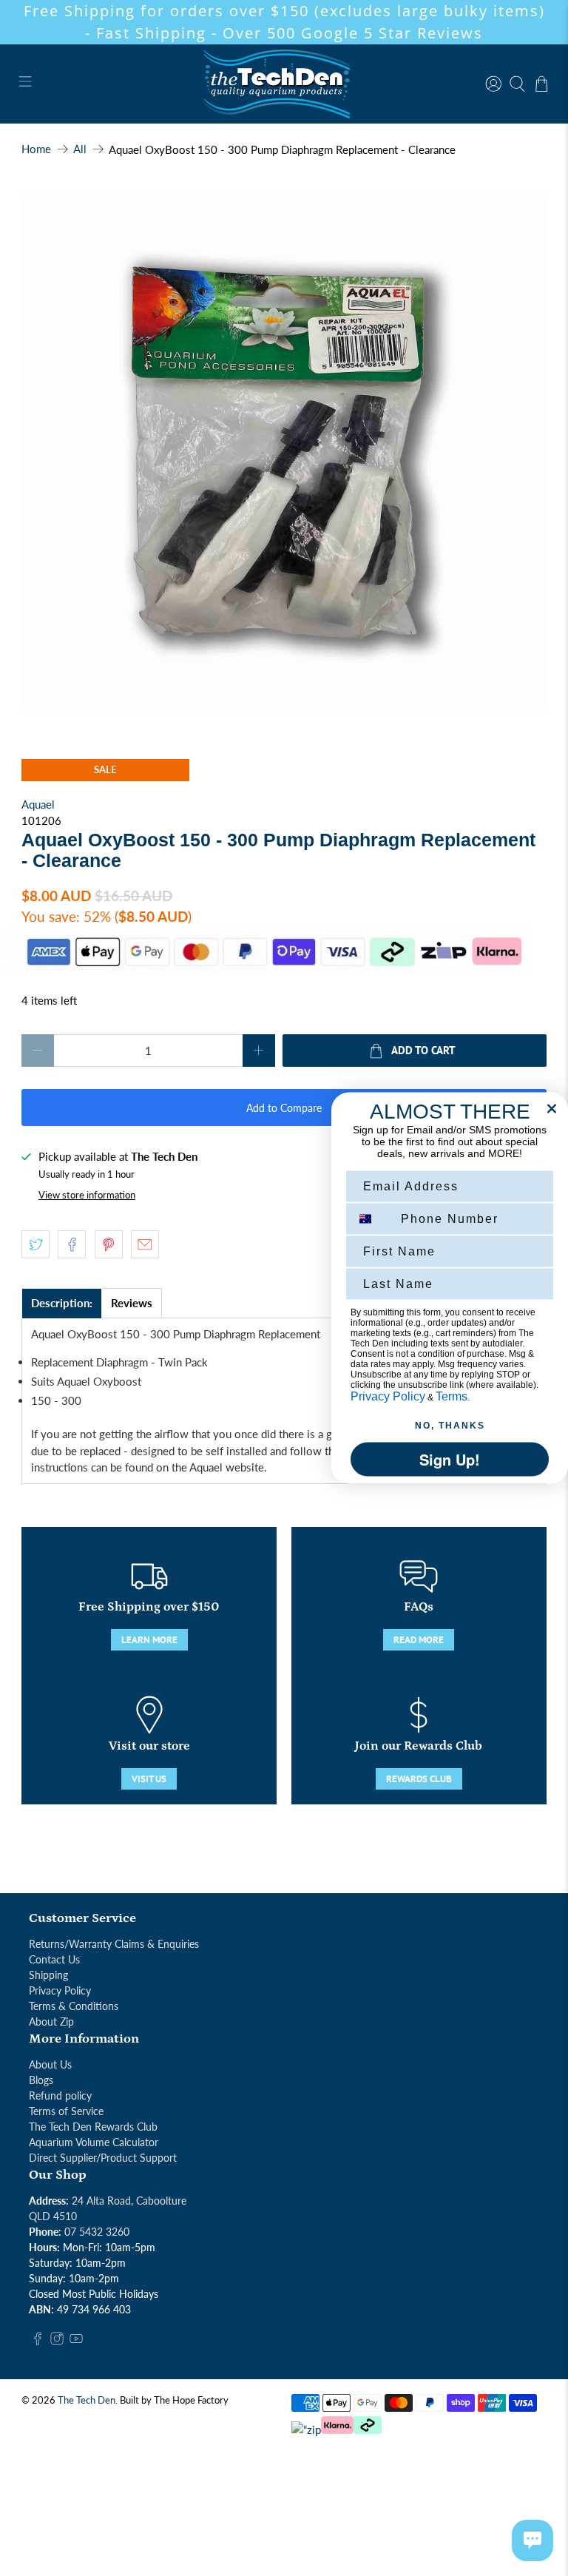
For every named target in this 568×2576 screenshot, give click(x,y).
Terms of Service (66, 2111)
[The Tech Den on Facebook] (38, 2341)
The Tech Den (87, 2400)
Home (36, 149)
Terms (452, 1396)
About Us (50, 2064)
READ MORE (419, 1640)
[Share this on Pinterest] (109, 1244)
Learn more (149, 1640)
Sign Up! (450, 1459)
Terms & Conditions (74, 2006)
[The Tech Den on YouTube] (76, 2341)
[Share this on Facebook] (72, 1244)
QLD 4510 (53, 2216)
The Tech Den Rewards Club (93, 2127)
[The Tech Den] (284, 84)
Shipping (48, 1975)
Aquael (38, 804)
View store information (87, 1195)
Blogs (41, 2080)
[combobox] (372, 1219)
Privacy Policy (60, 1990)
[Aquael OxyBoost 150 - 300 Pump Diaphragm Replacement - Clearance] (284, 453)
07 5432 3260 (97, 2232)
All (80, 149)
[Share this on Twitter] (35, 1244)
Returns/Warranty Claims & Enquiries (114, 1944)
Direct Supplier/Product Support (103, 2158)
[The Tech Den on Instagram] (57, 2341)
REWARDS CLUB (419, 1779)
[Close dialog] (552, 1109)
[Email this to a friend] (145, 1244)
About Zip (51, 2022)
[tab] (62, 1303)
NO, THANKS (450, 1426)
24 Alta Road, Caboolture (129, 2201)
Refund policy (60, 2095)
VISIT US (149, 1779)
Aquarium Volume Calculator (94, 2142)
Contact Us (54, 1959)
